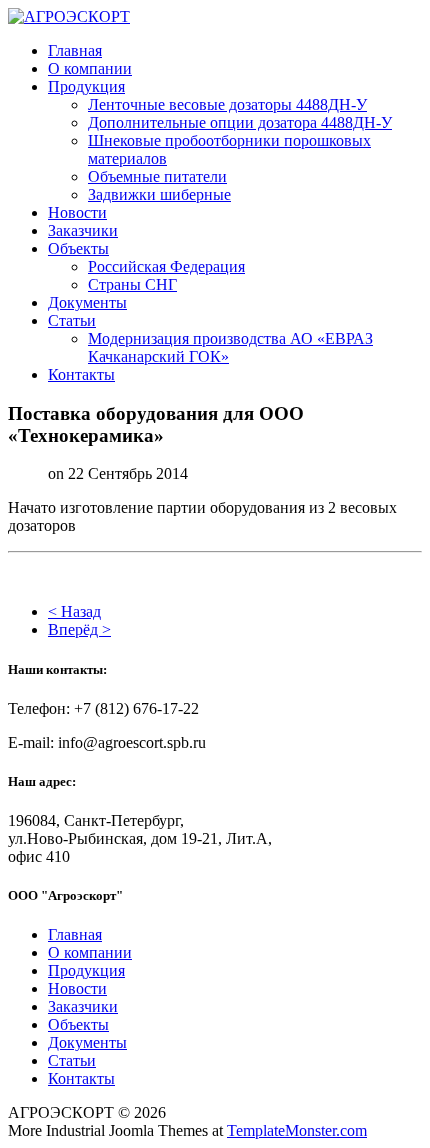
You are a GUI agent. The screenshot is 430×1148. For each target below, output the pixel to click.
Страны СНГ (132, 284)
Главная (75, 50)
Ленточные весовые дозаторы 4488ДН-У (227, 104)
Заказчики (83, 230)
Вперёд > (79, 629)
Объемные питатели (157, 176)
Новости (77, 212)
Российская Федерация (166, 266)
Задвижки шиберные (159, 194)
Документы (87, 302)
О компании (90, 68)
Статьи (72, 320)
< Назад (74, 611)
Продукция (86, 86)
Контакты (81, 374)
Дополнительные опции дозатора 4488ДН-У (240, 122)
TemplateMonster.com (297, 1130)
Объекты (78, 248)
